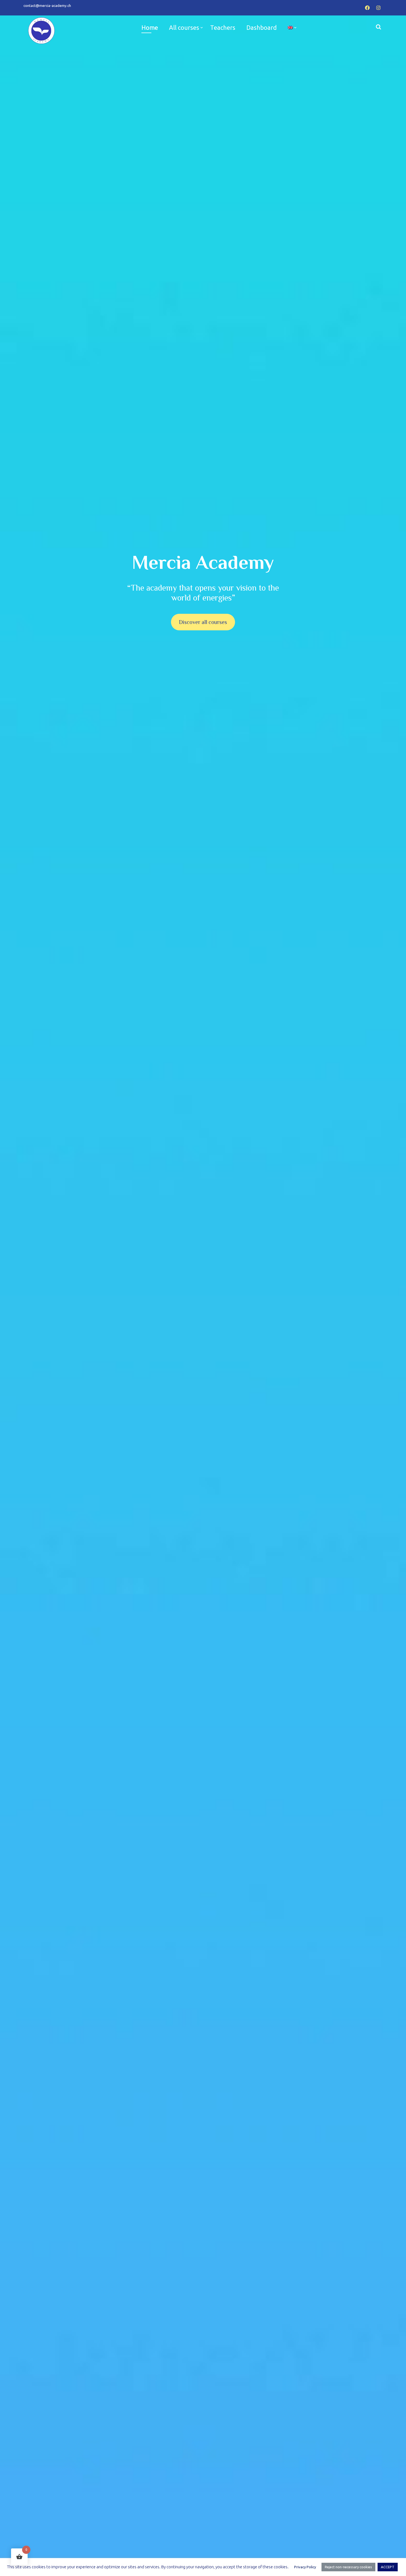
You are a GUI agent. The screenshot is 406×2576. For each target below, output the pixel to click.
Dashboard (262, 27)
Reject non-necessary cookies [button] (348, 2567)
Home (150, 27)
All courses (184, 27)
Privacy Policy (305, 2567)
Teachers (223, 27)
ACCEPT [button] (388, 2567)
